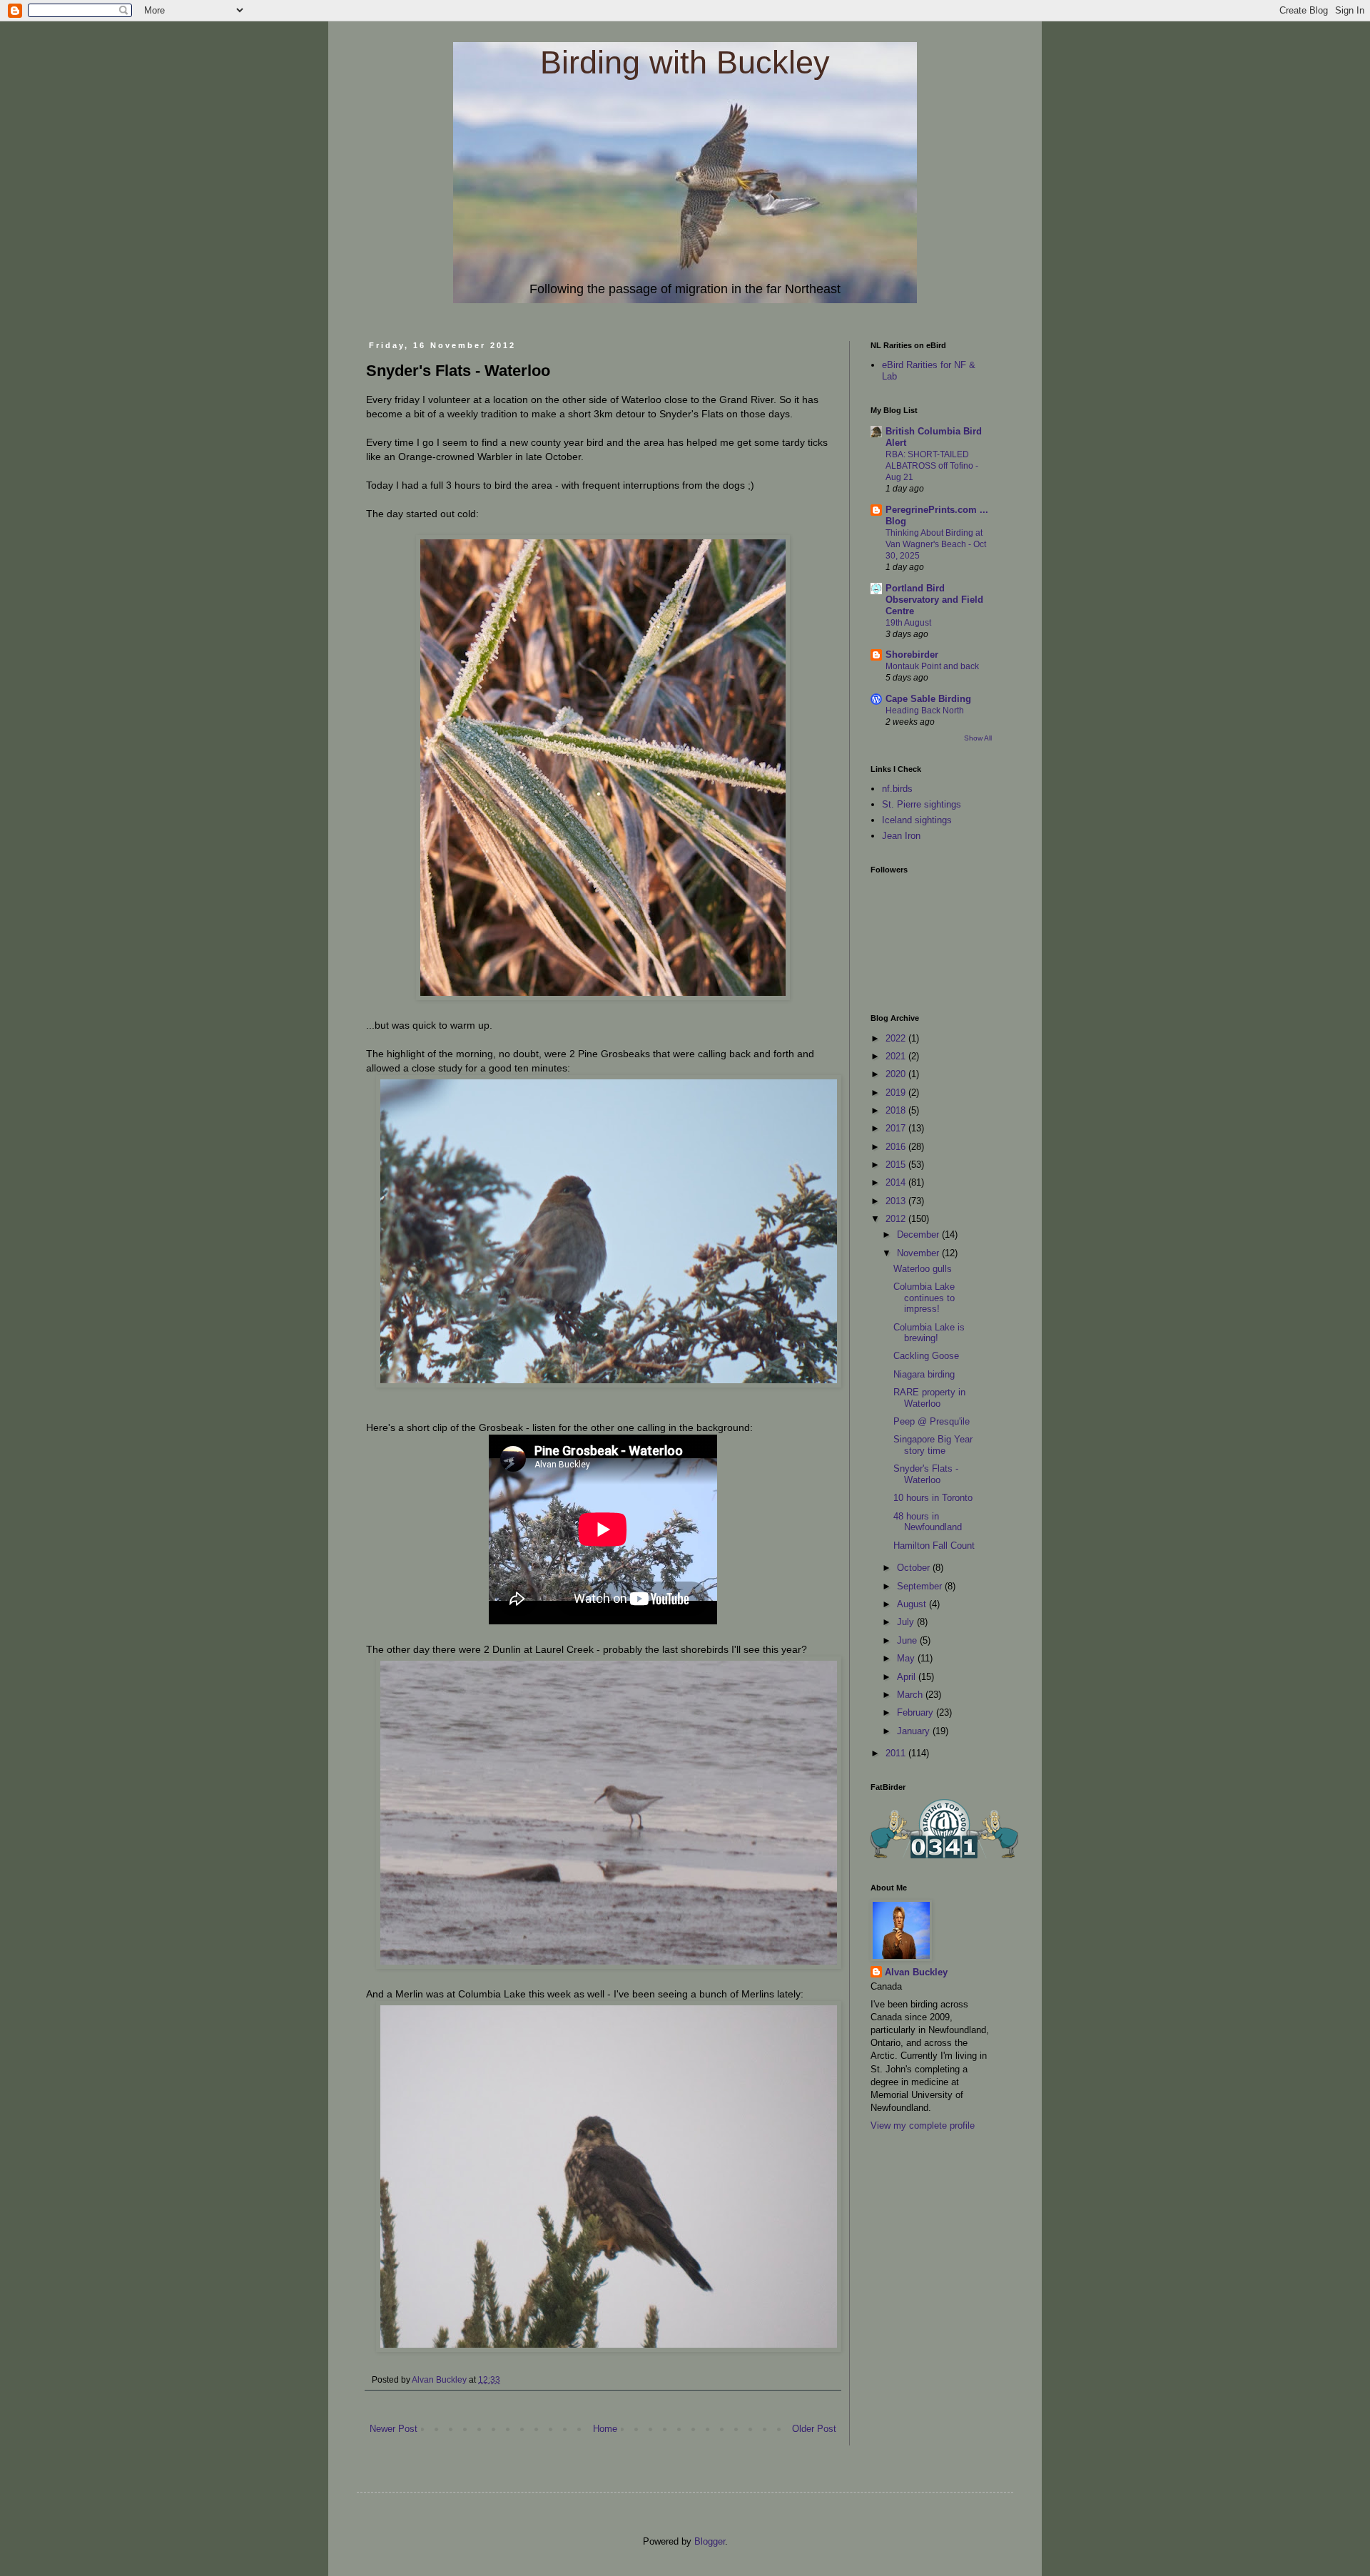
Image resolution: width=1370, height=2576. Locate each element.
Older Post (814, 2429)
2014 (897, 1182)
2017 (897, 1128)
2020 (897, 1074)
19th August (908, 623)
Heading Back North (925, 711)
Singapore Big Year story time (933, 1445)
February (917, 1712)
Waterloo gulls (923, 1269)
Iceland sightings (917, 820)
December (919, 1234)
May (907, 1658)
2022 (897, 1038)
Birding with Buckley (685, 62)
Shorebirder (912, 655)
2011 (897, 1753)
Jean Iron (901, 836)
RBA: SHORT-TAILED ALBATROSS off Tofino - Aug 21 (932, 466)
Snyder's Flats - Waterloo (926, 1474)
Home (605, 2429)
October (915, 1568)
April (908, 1677)
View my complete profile (923, 2126)
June (908, 1640)
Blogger (710, 2541)
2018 (897, 1110)
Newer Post (394, 2429)
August (913, 1604)
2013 (897, 1201)
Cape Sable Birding (928, 699)
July (907, 1622)
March (911, 1695)
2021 (897, 1056)
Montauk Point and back (932, 666)
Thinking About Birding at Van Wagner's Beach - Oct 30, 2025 (936, 544)
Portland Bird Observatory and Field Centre (934, 600)
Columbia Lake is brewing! (929, 1333)
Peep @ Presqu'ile (932, 1421)
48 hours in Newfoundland (928, 1522)
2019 (897, 1093)
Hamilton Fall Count (934, 1546)
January (915, 1731)
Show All (978, 738)
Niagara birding (924, 1374)
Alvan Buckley (916, 1972)
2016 (897, 1147)
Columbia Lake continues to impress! (924, 1298)
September (921, 1586)
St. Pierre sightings (922, 804)
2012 (897, 1219)
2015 (897, 1165)
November (919, 1253)
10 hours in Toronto (933, 1498)
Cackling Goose (926, 1356)
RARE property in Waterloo (929, 1398)
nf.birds (897, 789)
